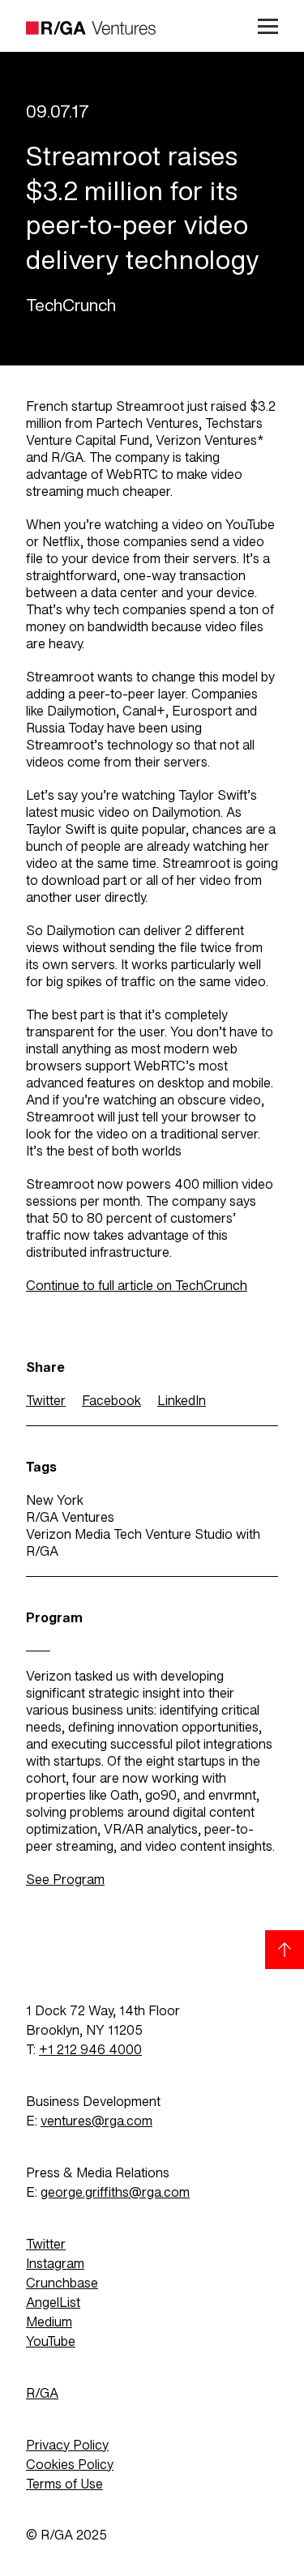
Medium (49, 2322)
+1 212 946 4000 (90, 2050)
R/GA (42, 2393)
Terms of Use (64, 2484)
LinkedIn (182, 1401)
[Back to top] (285, 1950)
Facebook (111, 1401)
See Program (65, 1880)
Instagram (55, 2264)
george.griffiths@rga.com (115, 2192)
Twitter (46, 1401)
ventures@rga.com (96, 2121)
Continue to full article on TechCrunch (137, 1286)
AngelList (53, 2303)
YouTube (51, 2341)
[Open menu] (261, 26)
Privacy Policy (67, 2445)
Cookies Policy (70, 2465)
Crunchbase (62, 2283)
